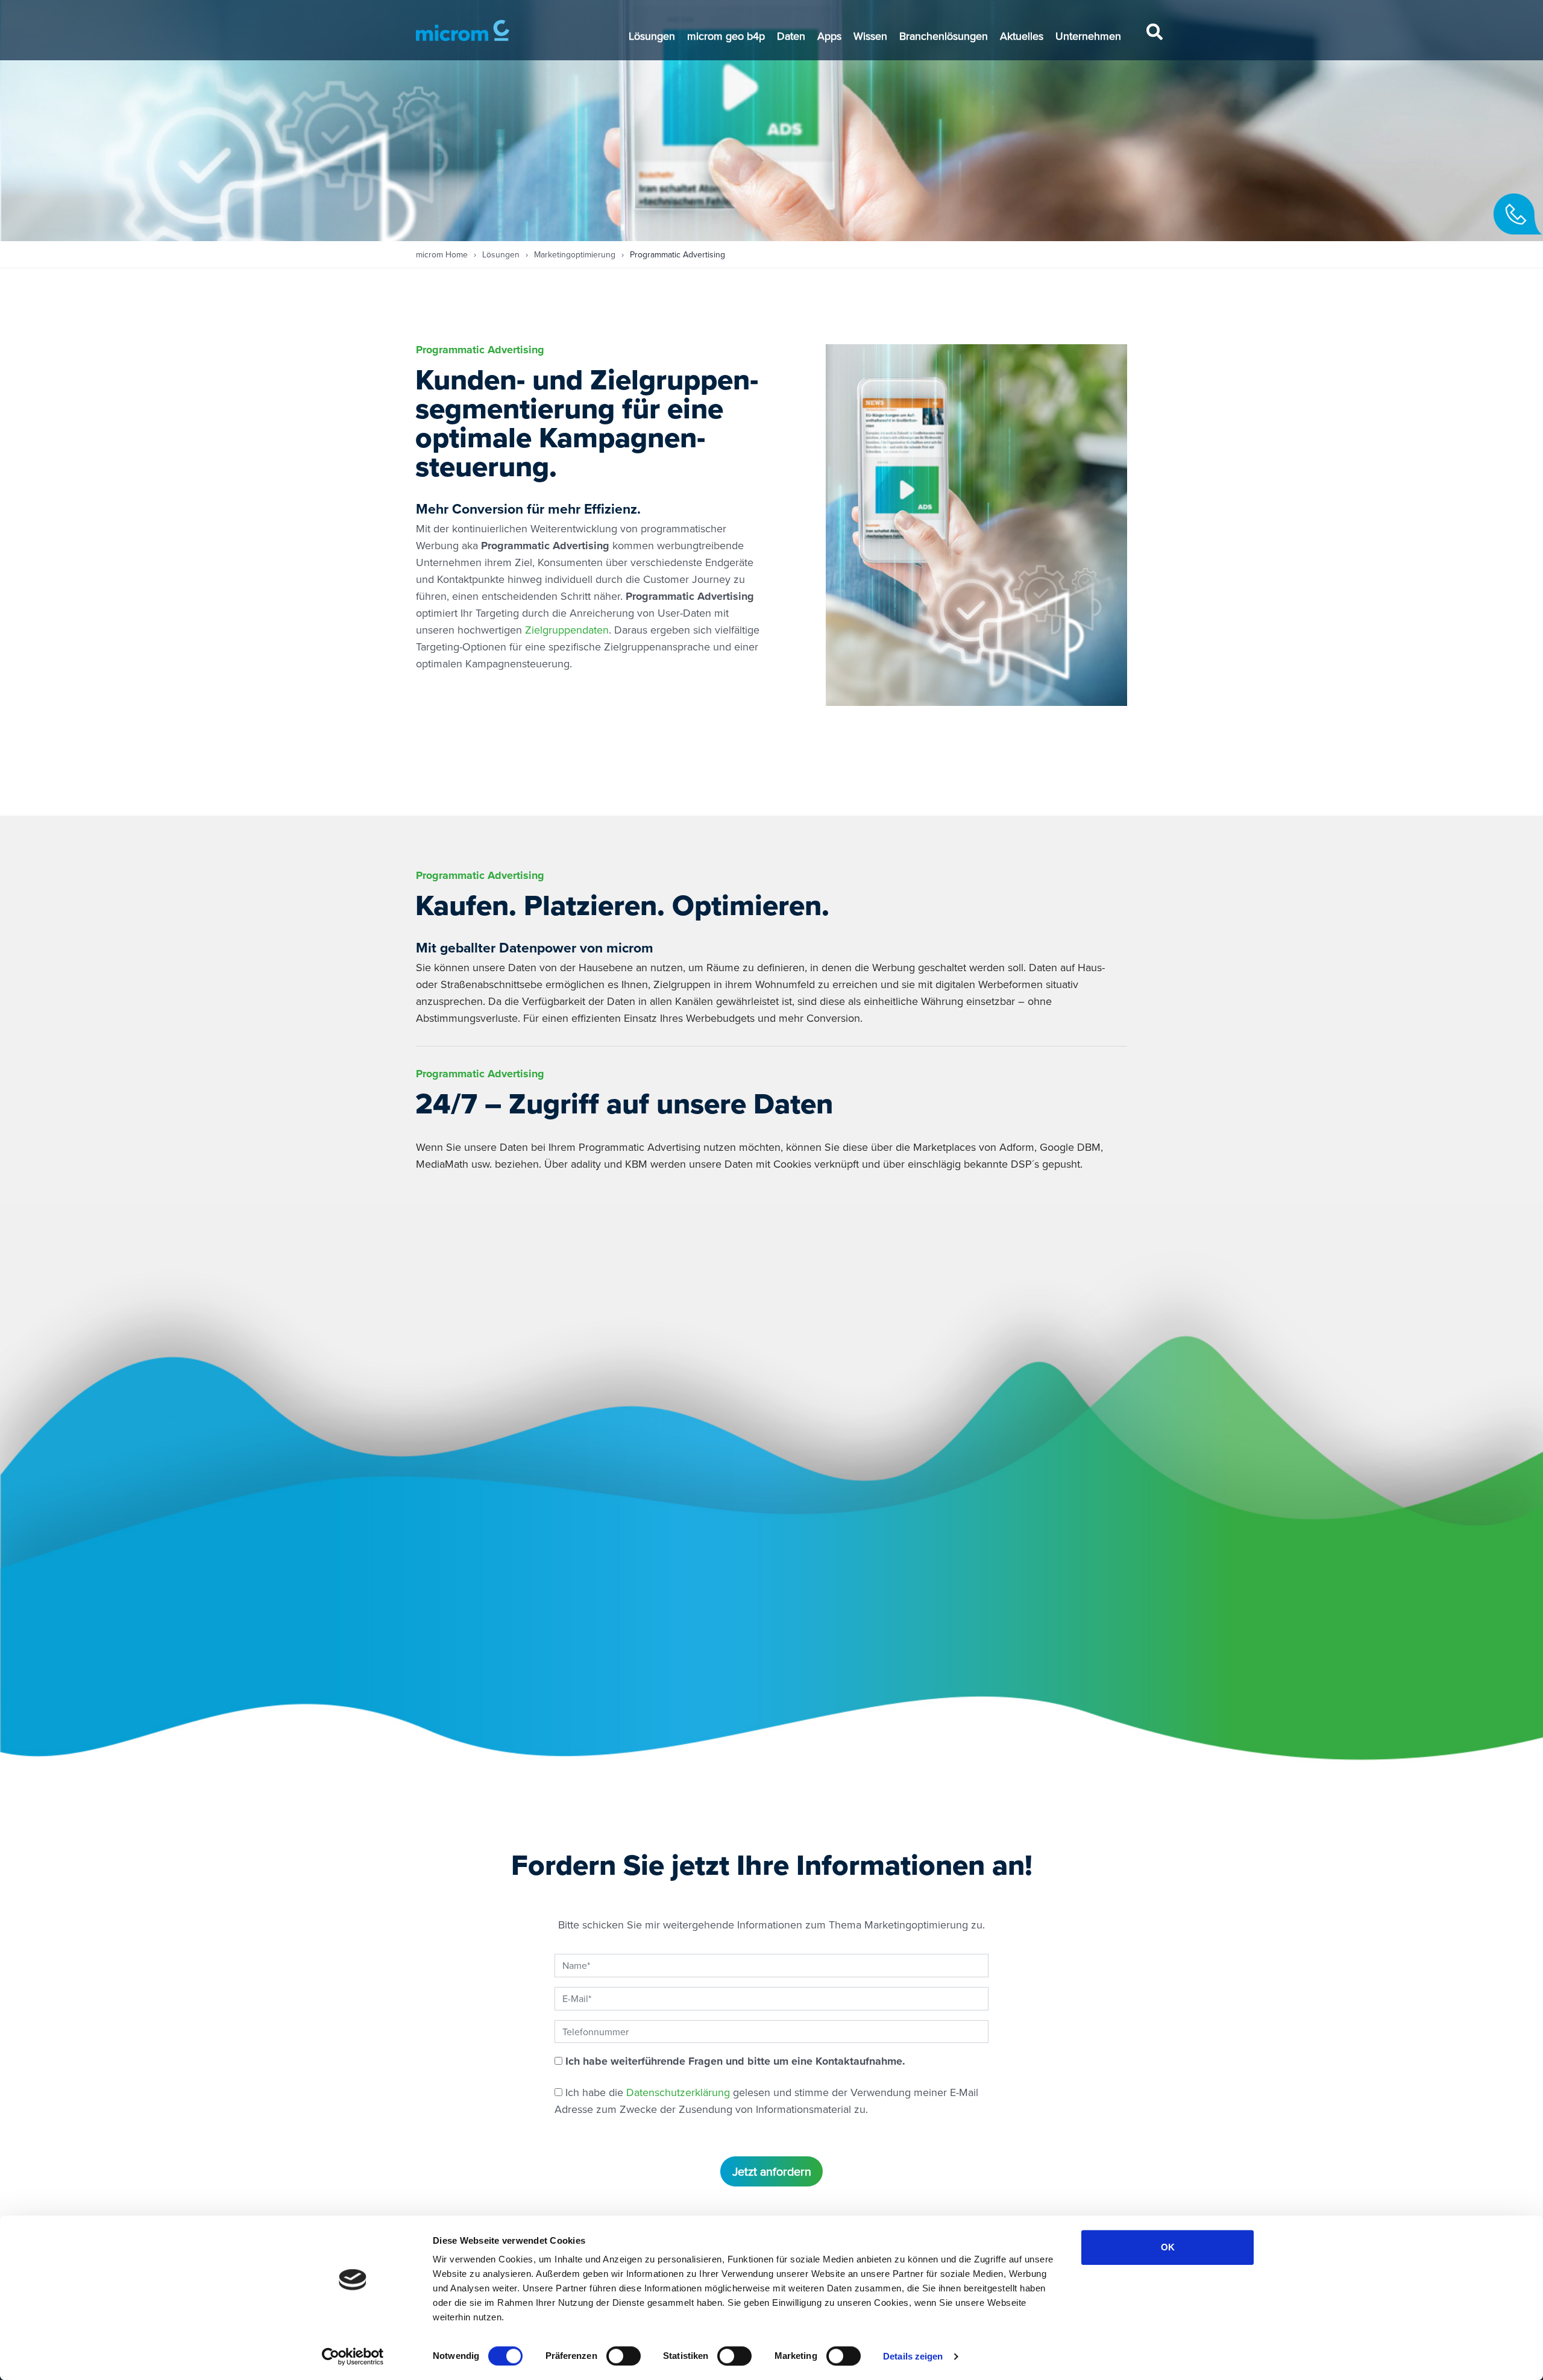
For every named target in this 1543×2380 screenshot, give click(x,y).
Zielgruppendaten (567, 630)
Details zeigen (913, 2356)
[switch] (624, 2356)
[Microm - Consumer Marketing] (463, 30)
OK (1168, 2247)
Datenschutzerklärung (678, 2092)
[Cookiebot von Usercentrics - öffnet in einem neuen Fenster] (353, 2356)
